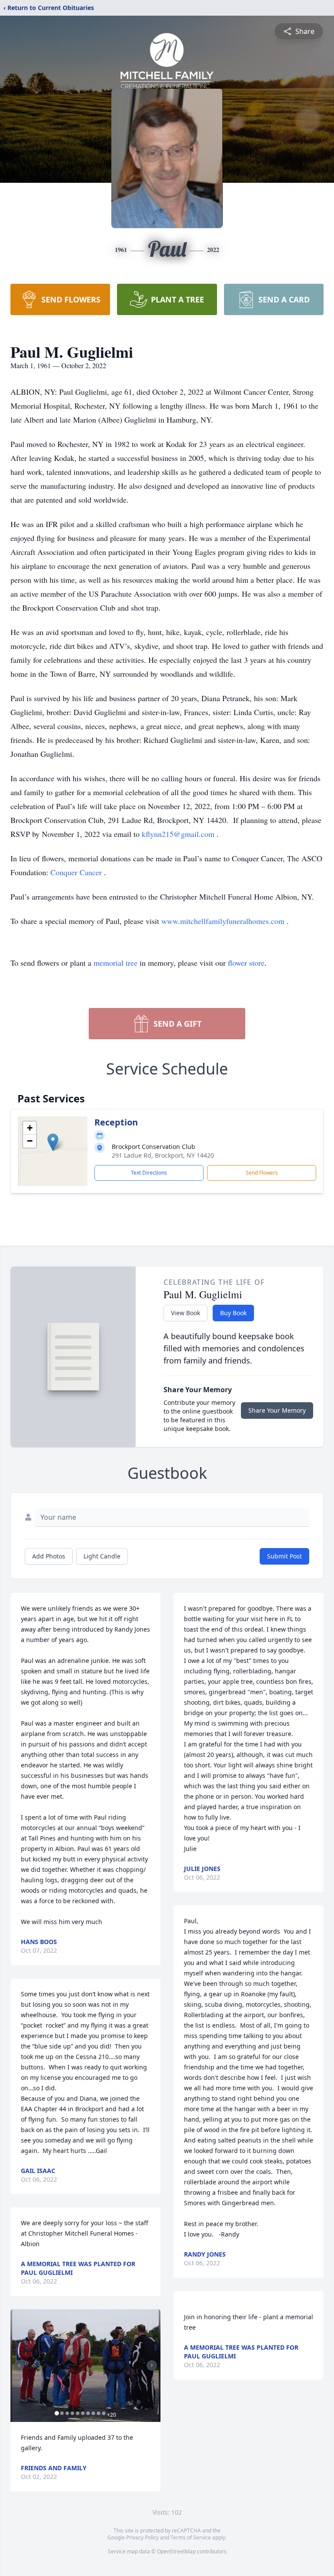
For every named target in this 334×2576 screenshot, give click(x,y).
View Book (185, 1313)
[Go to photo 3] (67, 2413)
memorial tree (115, 963)
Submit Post (284, 1556)
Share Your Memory (277, 1410)
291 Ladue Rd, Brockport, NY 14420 (163, 1155)
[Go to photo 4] (72, 2413)
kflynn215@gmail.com (179, 834)
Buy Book (233, 1313)
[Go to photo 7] (88, 2413)
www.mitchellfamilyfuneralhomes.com (224, 921)
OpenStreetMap (176, 2551)
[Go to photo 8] (93, 2413)
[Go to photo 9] (98, 2413)
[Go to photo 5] (77, 2413)
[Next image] (152, 2365)
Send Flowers (262, 1173)
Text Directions (149, 1173)
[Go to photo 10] (104, 2413)
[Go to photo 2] (62, 2413)
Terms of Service (191, 2537)
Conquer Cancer (77, 872)
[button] (53, 1142)
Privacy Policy (142, 2537)
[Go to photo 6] (83, 2413)
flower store (246, 963)
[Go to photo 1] (57, 2413)
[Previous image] (19, 2365)
